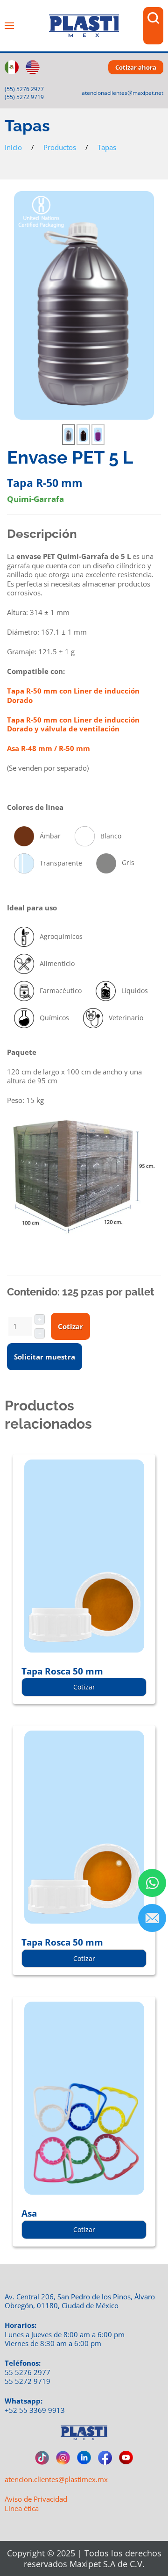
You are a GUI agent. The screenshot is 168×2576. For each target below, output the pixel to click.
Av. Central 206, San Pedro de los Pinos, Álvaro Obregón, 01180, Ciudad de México (80, 2301)
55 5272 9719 (28, 2381)
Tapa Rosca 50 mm (62, 1671)
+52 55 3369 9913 (35, 2410)
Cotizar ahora (136, 67)
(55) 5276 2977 (24, 89)
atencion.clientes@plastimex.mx (56, 2479)
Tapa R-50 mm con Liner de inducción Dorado (73, 695)
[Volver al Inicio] (84, 26)
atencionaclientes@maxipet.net (122, 93)
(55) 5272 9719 (24, 97)
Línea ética (22, 2508)
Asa (29, 2213)
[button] (9, 26)
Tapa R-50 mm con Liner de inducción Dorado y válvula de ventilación (73, 724)
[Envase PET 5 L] (84, 305)
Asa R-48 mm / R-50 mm (49, 748)
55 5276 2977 (28, 2372)
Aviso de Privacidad (36, 2499)
